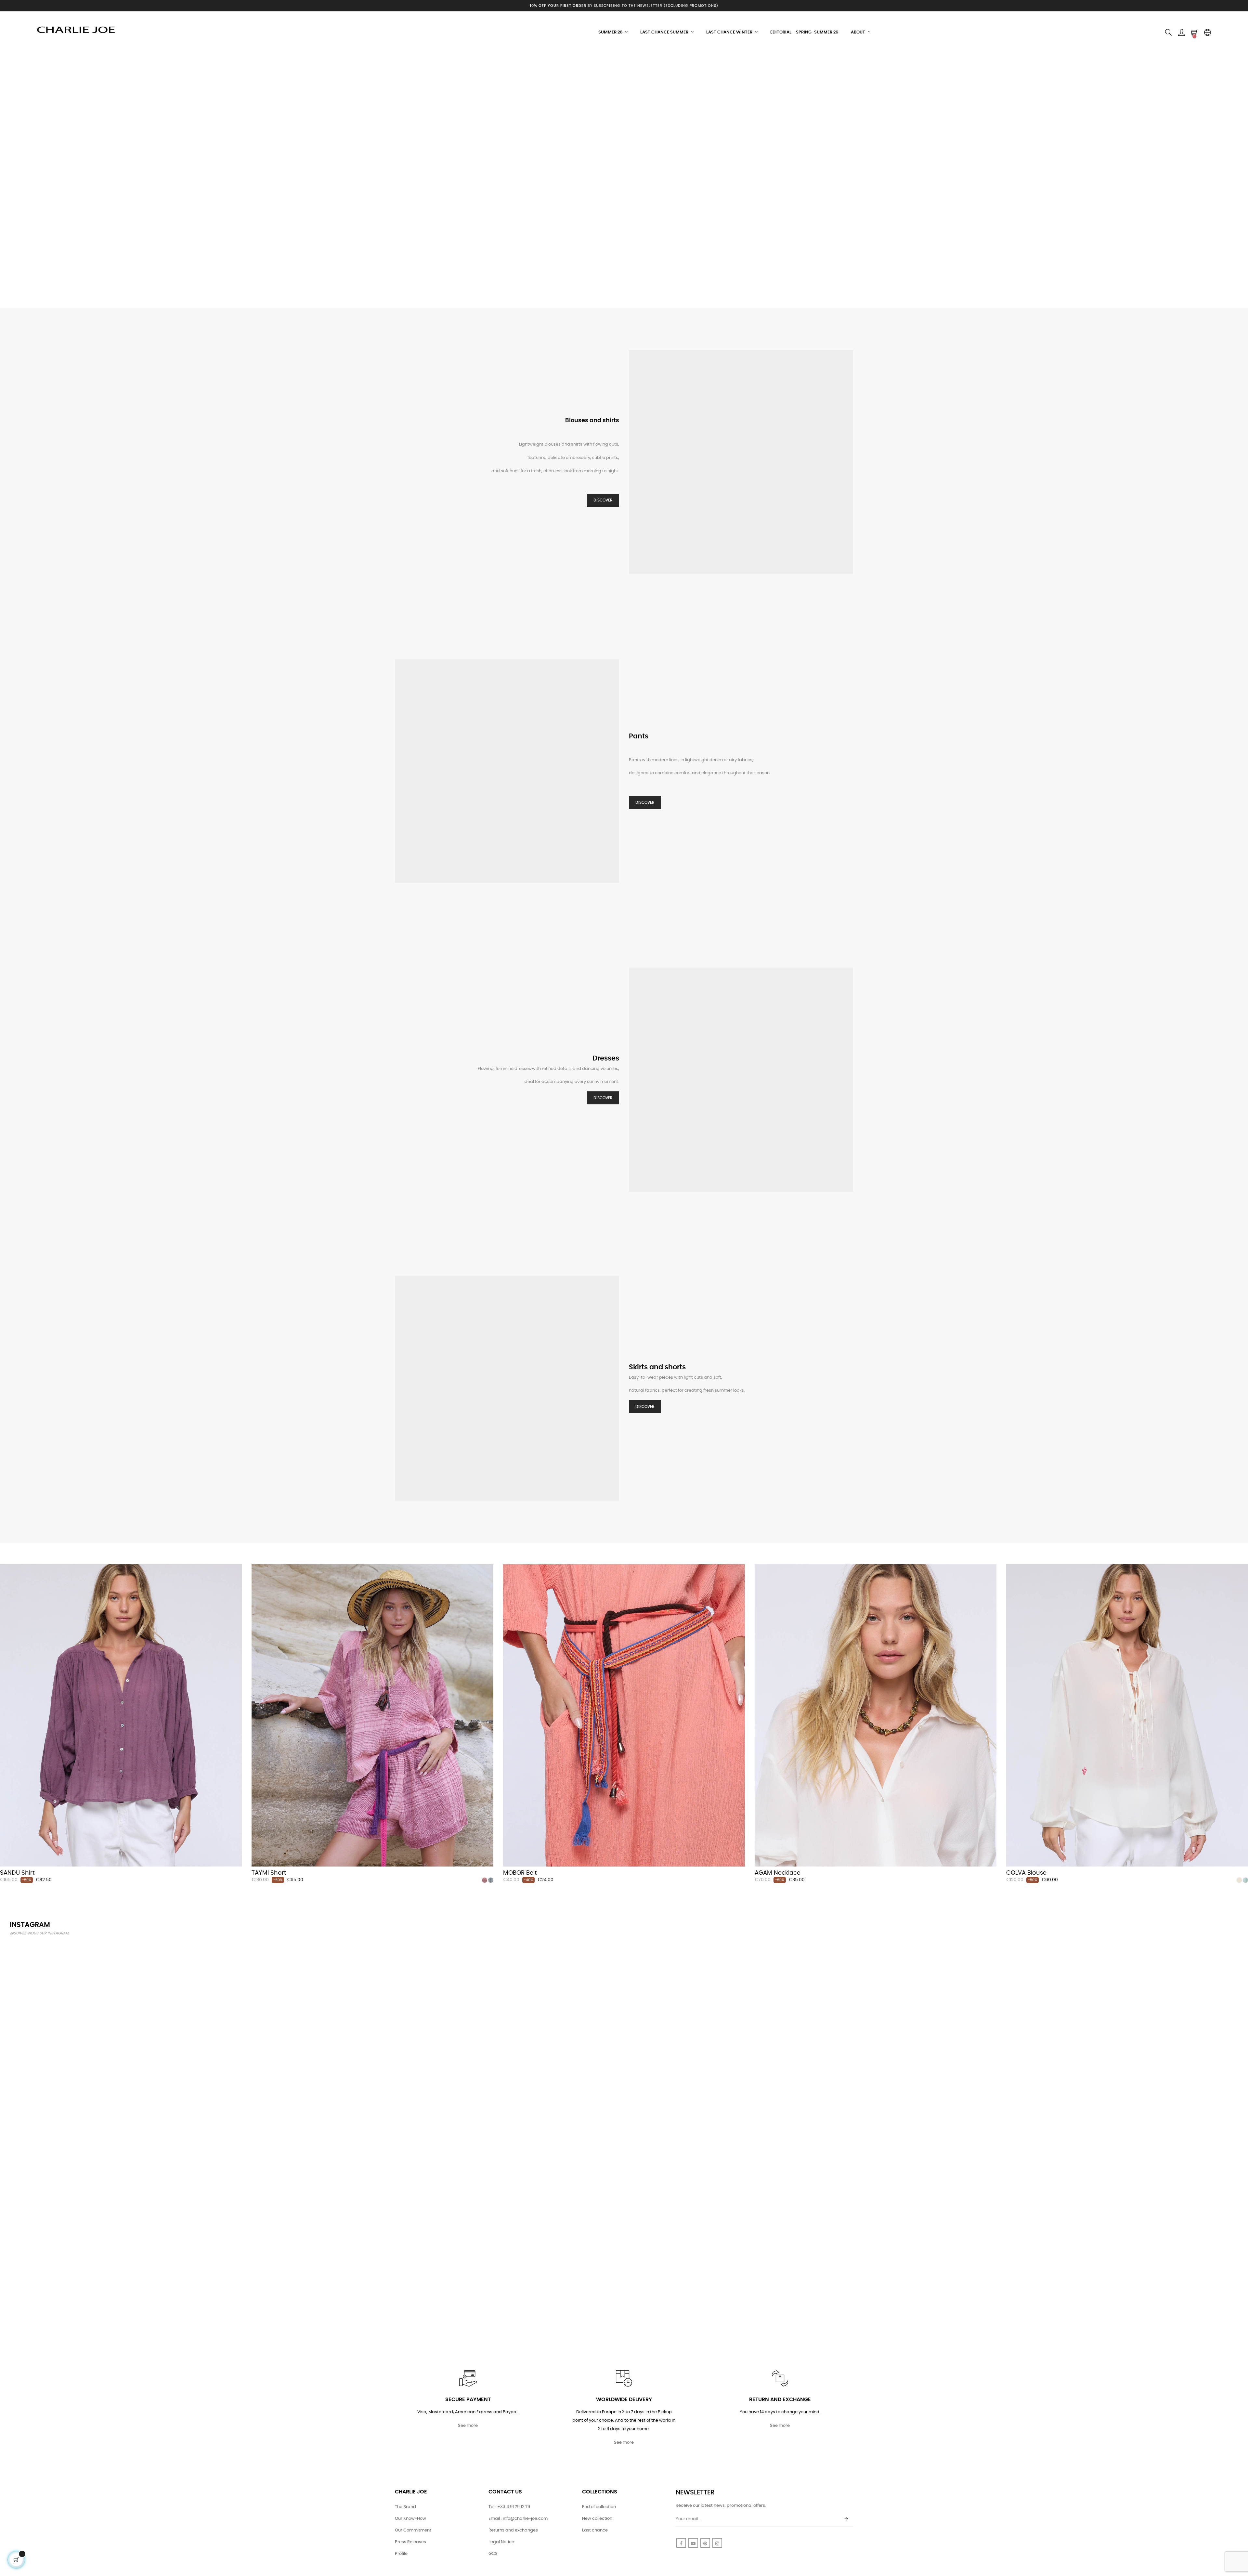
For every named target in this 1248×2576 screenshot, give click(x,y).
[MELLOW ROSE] (485, 1880)
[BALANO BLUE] (491, 1880)
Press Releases (410, 2542)
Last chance (595, 2530)
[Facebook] (681, 2543)
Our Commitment (413, 2530)
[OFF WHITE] (1239, 1880)
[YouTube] (693, 2543)
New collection (597, 2519)
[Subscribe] (846, 2519)
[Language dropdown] (1207, 33)
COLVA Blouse (1026, 1873)
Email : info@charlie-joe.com (518, 2519)
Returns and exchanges (513, 2530)
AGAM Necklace (778, 1873)
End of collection (599, 2507)
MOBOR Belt (520, 1873)
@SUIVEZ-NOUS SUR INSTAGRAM (39, 1933)
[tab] (5, 1555)
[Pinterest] (705, 2543)
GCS (493, 2554)
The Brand (405, 2507)
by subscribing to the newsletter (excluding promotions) (624, 6)
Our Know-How (410, 2519)
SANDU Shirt (17, 1873)
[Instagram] (717, 2543)
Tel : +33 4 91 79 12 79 (509, 2507)
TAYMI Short (269, 1873)
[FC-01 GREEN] (1245, 1880)
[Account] (1181, 33)
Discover (603, 500)
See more (468, 2426)
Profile (401, 2554)
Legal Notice (501, 2542)
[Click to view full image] (111, 2043)
